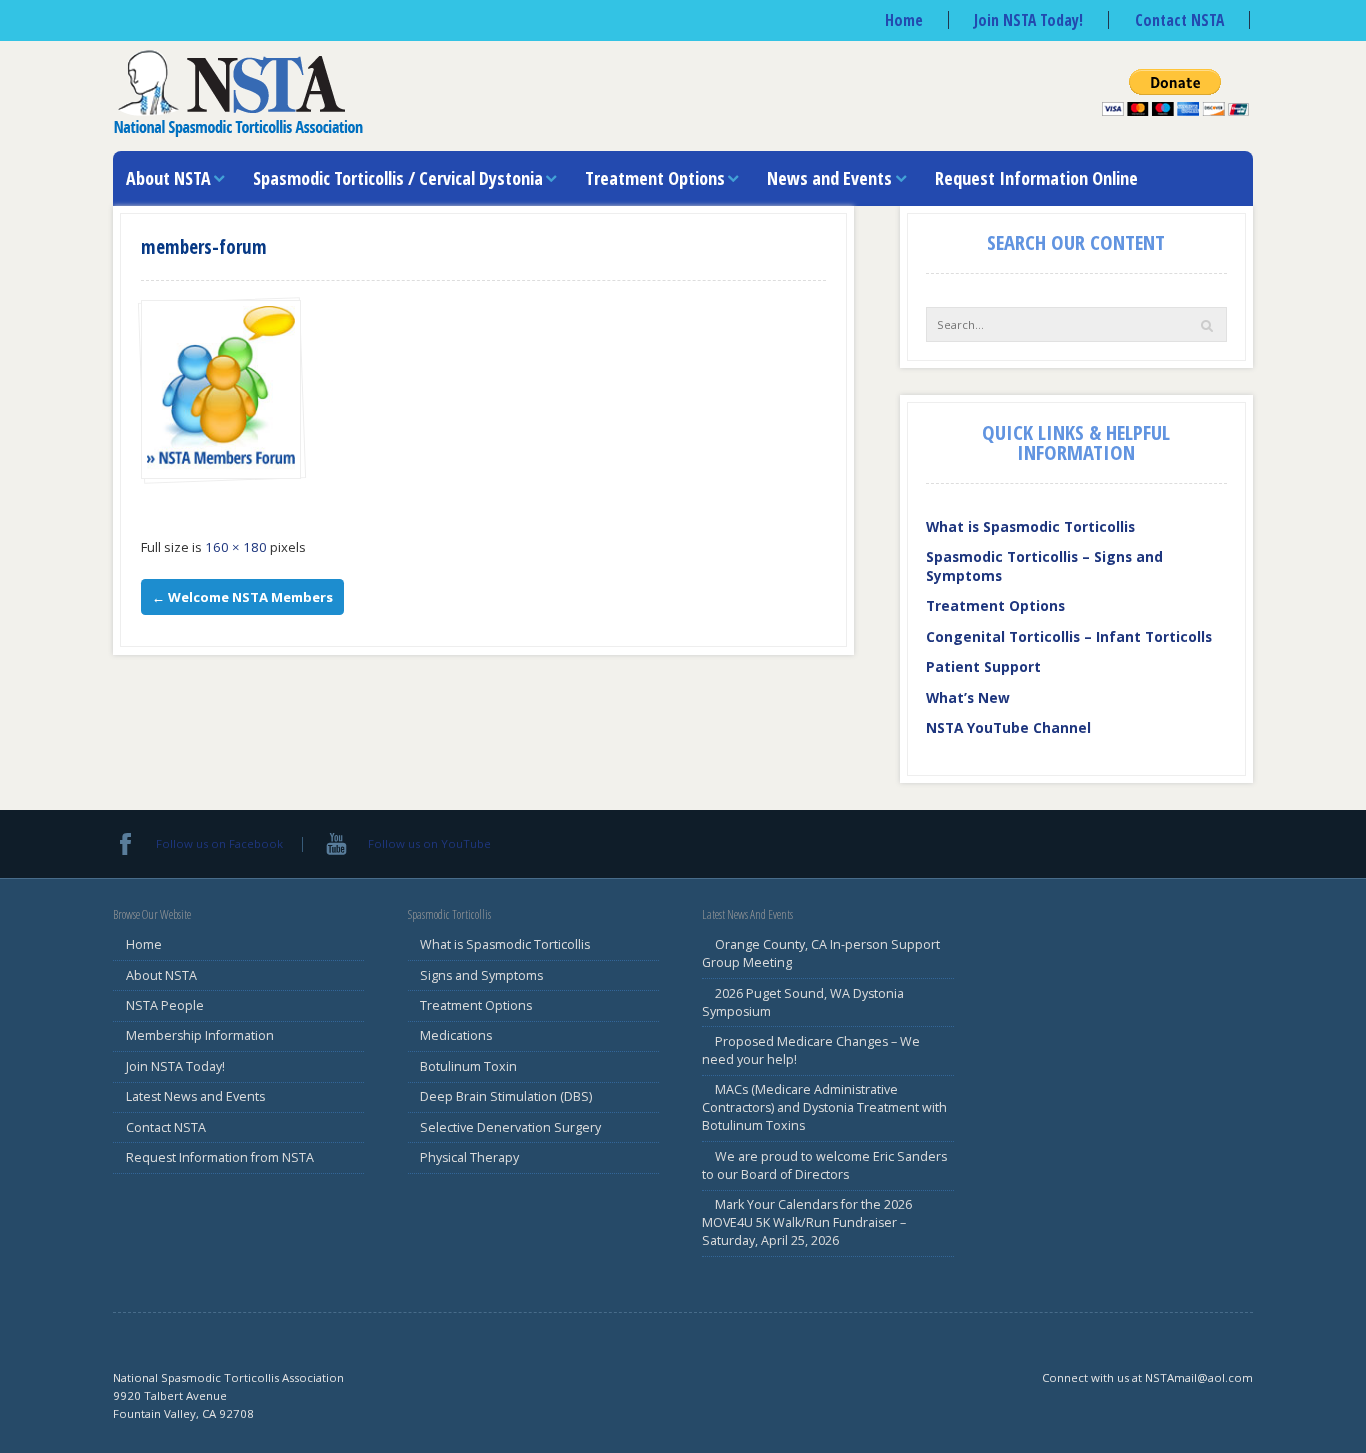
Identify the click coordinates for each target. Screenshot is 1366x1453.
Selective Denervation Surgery (510, 1127)
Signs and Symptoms (481, 975)
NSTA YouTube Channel (1008, 727)
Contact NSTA (1179, 20)
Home (904, 20)
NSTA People (165, 1005)
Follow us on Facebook (219, 844)
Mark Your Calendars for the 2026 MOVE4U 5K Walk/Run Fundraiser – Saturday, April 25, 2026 (807, 1222)
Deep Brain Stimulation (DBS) (506, 1096)
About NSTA (168, 178)
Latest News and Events (195, 1096)
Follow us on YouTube (429, 844)
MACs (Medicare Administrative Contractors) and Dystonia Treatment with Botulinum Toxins (824, 1107)
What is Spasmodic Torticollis (1030, 526)
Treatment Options (655, 178)
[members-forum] (221, 389)
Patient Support (983, 666)
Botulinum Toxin (468, 1066)
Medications (456, 1035)
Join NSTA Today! (1028, 20)
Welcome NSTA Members (242, 597)
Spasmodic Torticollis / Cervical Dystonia (398, 178)
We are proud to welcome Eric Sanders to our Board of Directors (824, 1165)
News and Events (829, 178)
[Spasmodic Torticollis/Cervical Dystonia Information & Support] (238, 92)
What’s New (968, 697)
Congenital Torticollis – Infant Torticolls (1069, 636)
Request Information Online (1036, 178)
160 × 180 (236, 547)
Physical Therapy (469, 1157)
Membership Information (200, 1035)
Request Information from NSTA (220, 1157)
